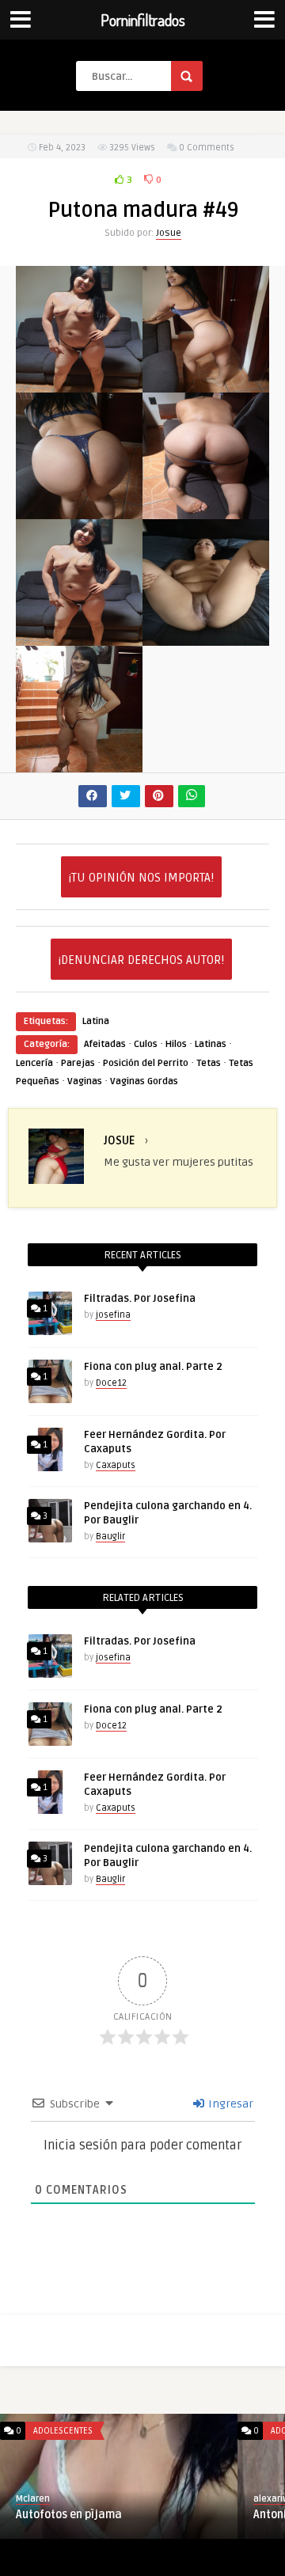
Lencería (34, 1063)
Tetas (209, 1063)
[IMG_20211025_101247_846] (79, 383)
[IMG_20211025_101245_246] (206, 637)
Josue (169, 233)
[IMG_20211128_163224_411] (206, 383)
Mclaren (33, 2499)
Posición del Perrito (146, 1063)
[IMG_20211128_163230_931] (79, 510)
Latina (96, 1021)
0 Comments (207, 148)
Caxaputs (116, 1465)
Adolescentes (63, 2431)
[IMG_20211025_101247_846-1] (79, 637)
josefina (113, 1315)
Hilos (176, 1044)
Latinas (211, 1044)
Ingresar (230, 2104)
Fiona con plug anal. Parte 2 (153, 1367)
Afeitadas (105, 1044)
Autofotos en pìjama (69, 2515)
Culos (146, 1044)
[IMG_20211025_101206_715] (79, 763)
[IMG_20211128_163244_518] (206, 510)
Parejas (78, 1063)
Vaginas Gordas (144, 1081)
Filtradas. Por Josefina (140, 1299)
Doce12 (111, 1383)
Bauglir (110, 1536)
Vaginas (85, 1081)
